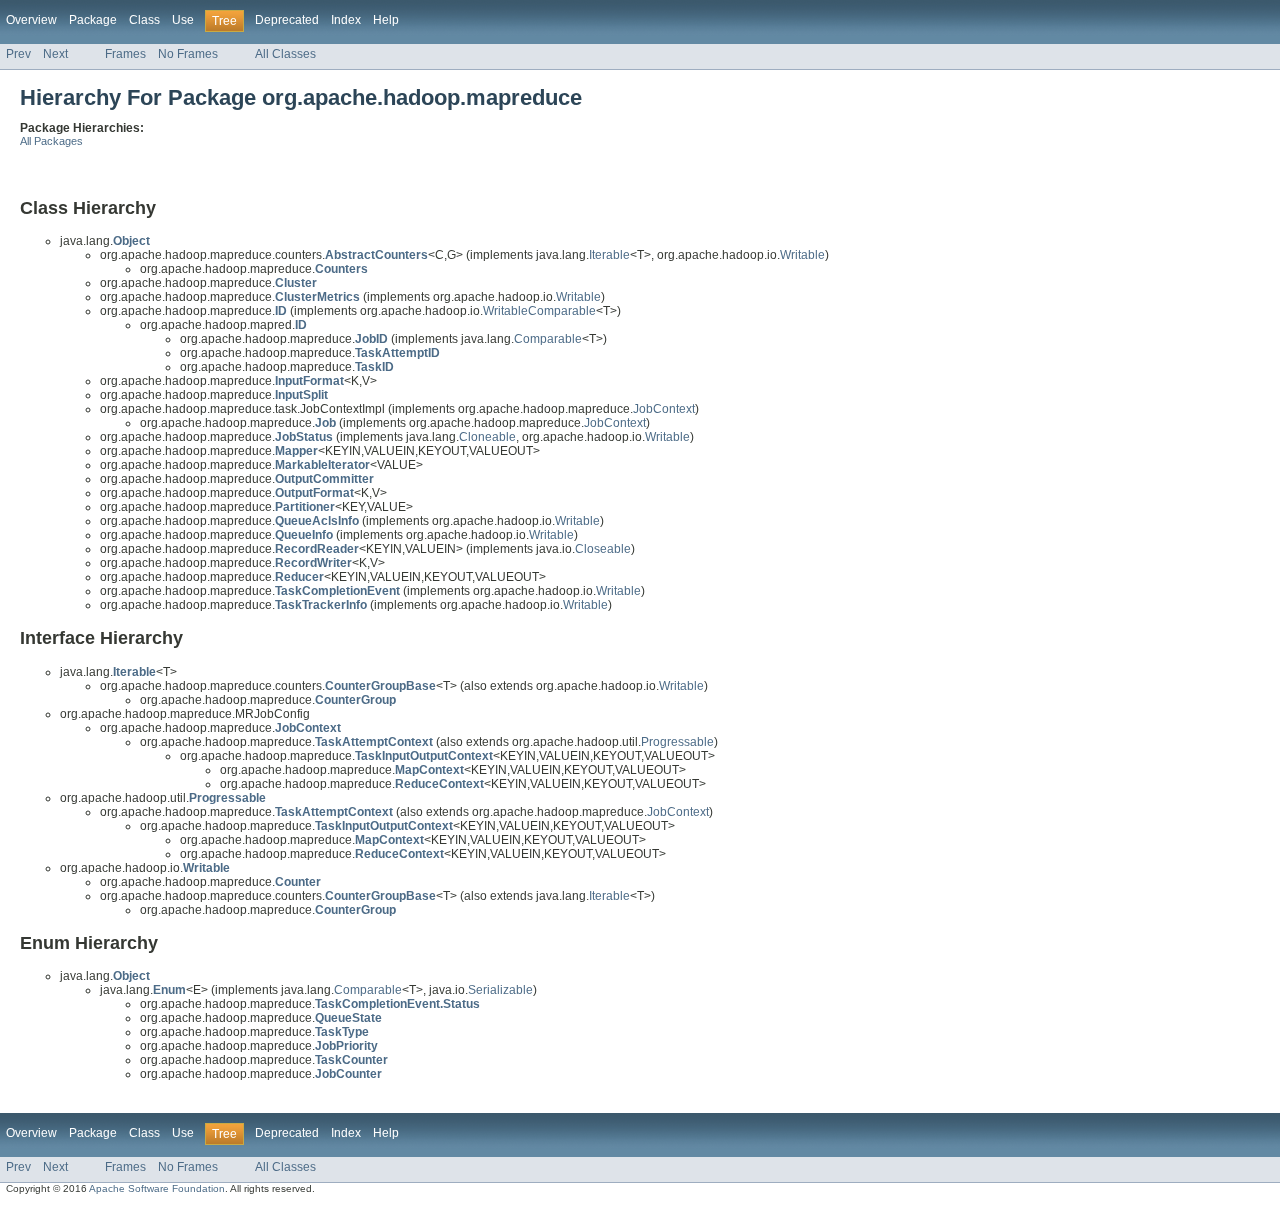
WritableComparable (539, 311)
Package (93, 20)
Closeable (603, 549)
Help (386, 20)
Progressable (677, 742)
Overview (31, 20)
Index (346, 20)
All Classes (285, 54)
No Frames (188, 54)
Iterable (609, 255)
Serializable (500, 990)
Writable (802, 255)
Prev (18, 54)
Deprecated (287, 20)
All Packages (51, 141)
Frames (125, 54)
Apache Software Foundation (157, 1188)
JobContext (664, 409)
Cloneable (487, 437)
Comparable (548, 339)
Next (55, 54)
